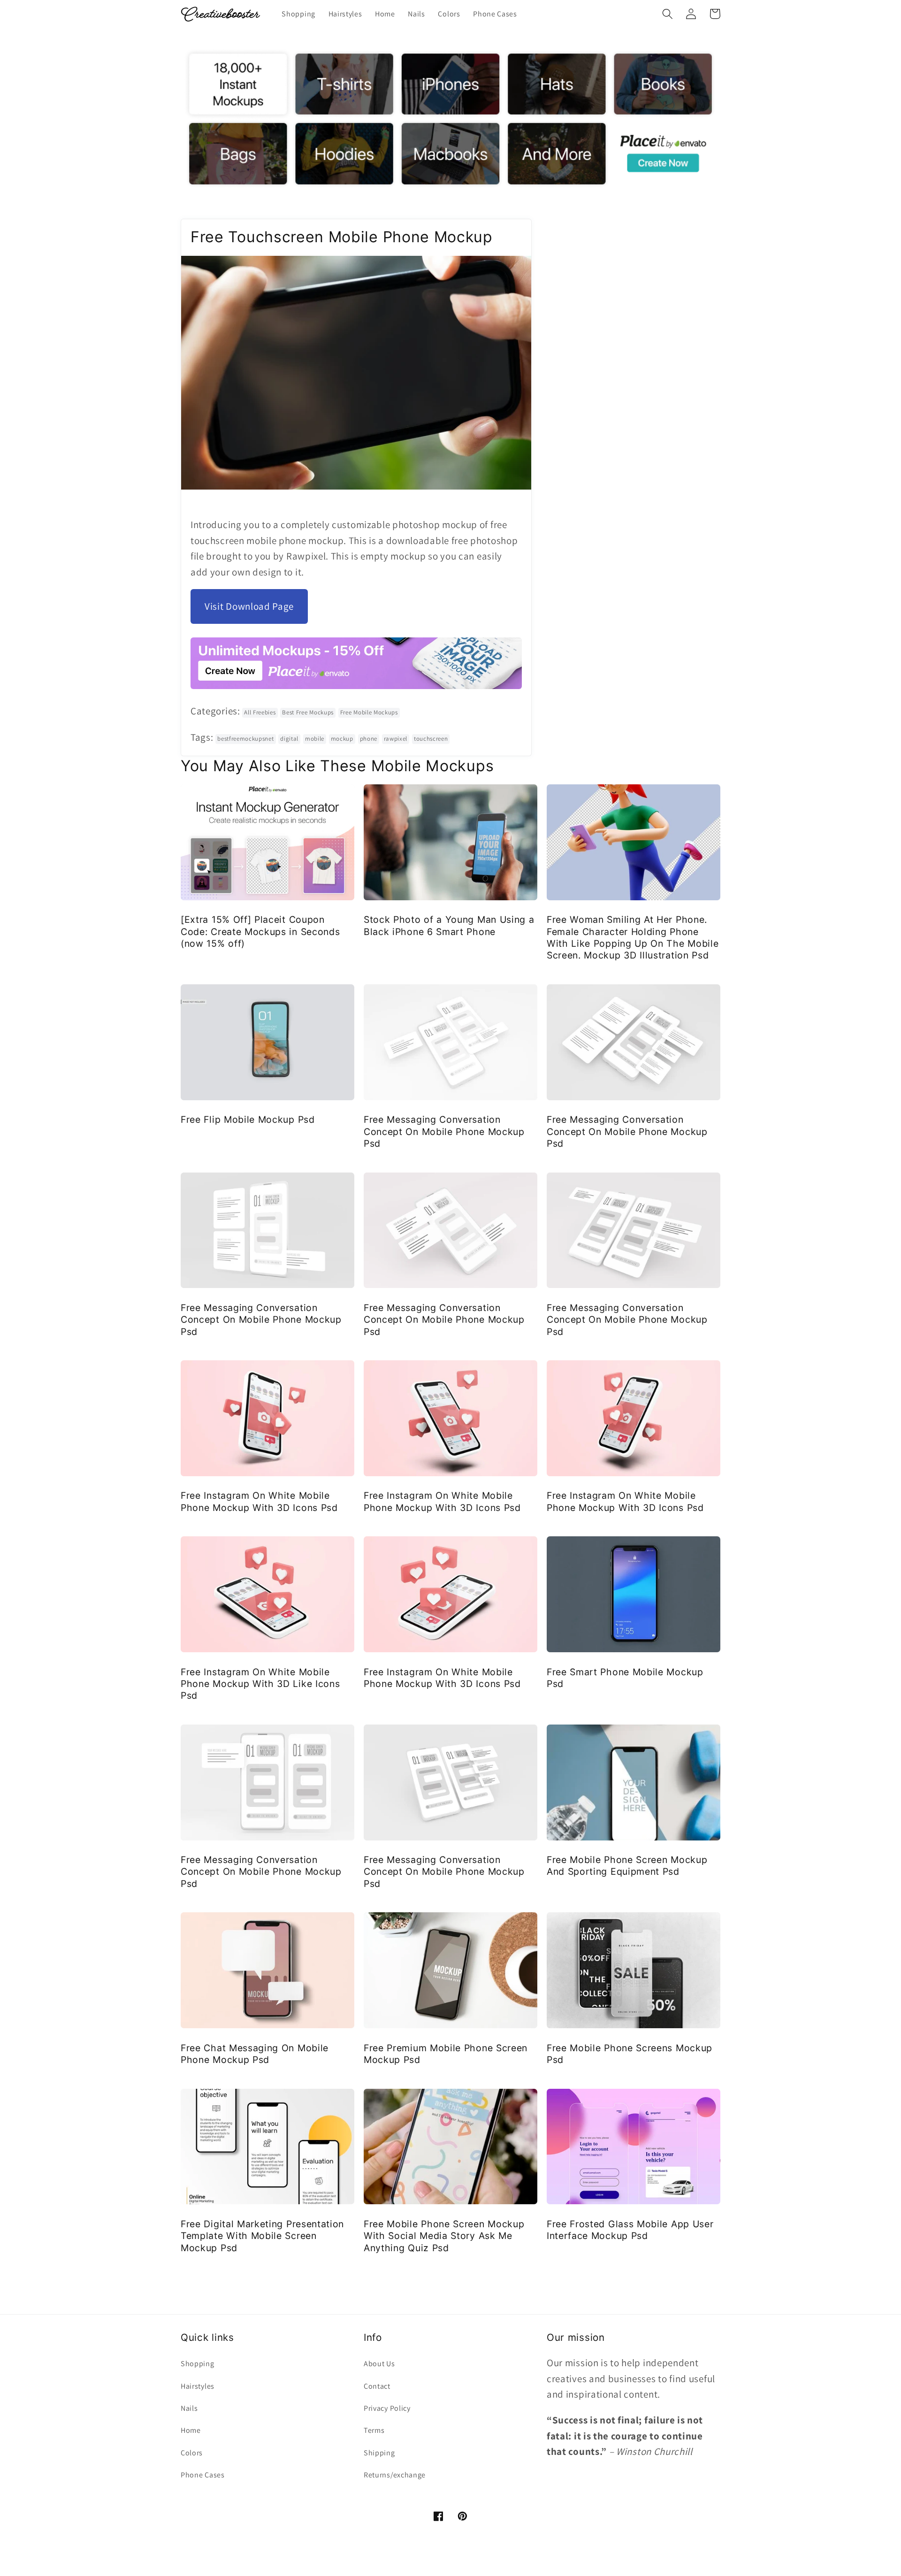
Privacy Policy (387, 2408)
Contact (377, 2386)
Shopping (198, 2364)
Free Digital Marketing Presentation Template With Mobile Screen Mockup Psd (262, 2236)
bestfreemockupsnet (245, 739)
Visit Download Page (249, 606)
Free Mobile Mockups (369, 712)
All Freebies (260, 712)
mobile (315, 739)
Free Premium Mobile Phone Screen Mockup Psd (446, 2054)
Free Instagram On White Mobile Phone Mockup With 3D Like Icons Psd (260, 1684)
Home (191, 2430)
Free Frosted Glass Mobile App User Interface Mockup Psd (630, 2230)
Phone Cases (203, 2475)
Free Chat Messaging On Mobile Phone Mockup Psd (255, 2054)
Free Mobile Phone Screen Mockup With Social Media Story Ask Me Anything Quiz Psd (444, 2236)
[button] (668, 14)
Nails (189, 2408)
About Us (379, 2364)
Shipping (379, 2453)
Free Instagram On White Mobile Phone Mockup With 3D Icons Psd (259, 1501)
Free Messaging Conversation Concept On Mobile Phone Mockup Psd (444, 1131)
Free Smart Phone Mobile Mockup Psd (625, 1678)
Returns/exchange (395, 2475)
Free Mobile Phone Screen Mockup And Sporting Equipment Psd (627, 1866)
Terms (374, 2430)
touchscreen (431, 739)
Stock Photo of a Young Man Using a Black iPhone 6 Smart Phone (449, 925)
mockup (342, 739)
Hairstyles (198, 2386)
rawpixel (396, 739)
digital (289, 739)
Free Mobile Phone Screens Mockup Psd (630, 2054)
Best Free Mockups (308, 712)
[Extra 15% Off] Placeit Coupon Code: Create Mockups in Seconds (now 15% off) (260, 931)
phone (369, 739)
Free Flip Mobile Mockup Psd (248, 1119)
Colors (192, 2453)
